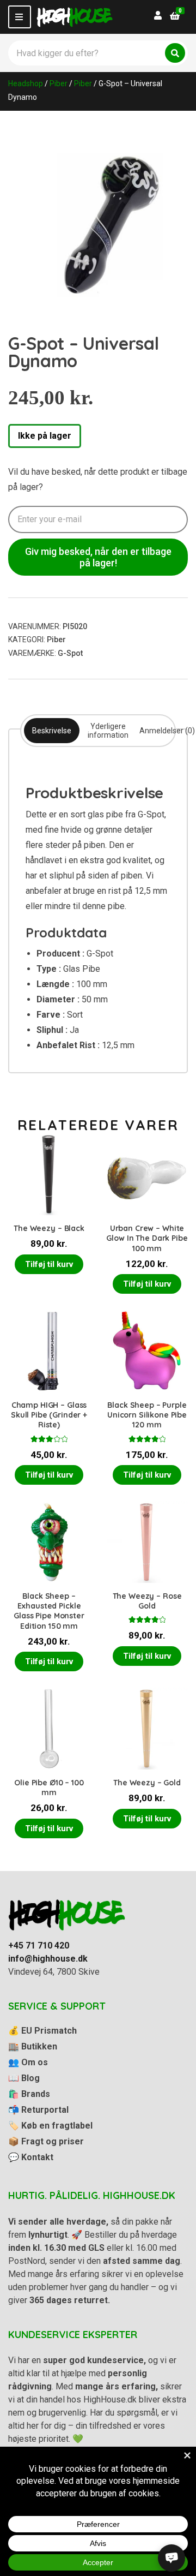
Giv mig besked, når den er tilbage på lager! (98, 557)
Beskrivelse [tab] (52, 731)
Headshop (26, 83)
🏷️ (50, 2126)
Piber (59, 83)
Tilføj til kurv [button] (49, 1264)
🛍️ (29, 2094)
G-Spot (70, 653)
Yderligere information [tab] (108, 731)
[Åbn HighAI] (171, 2558)
